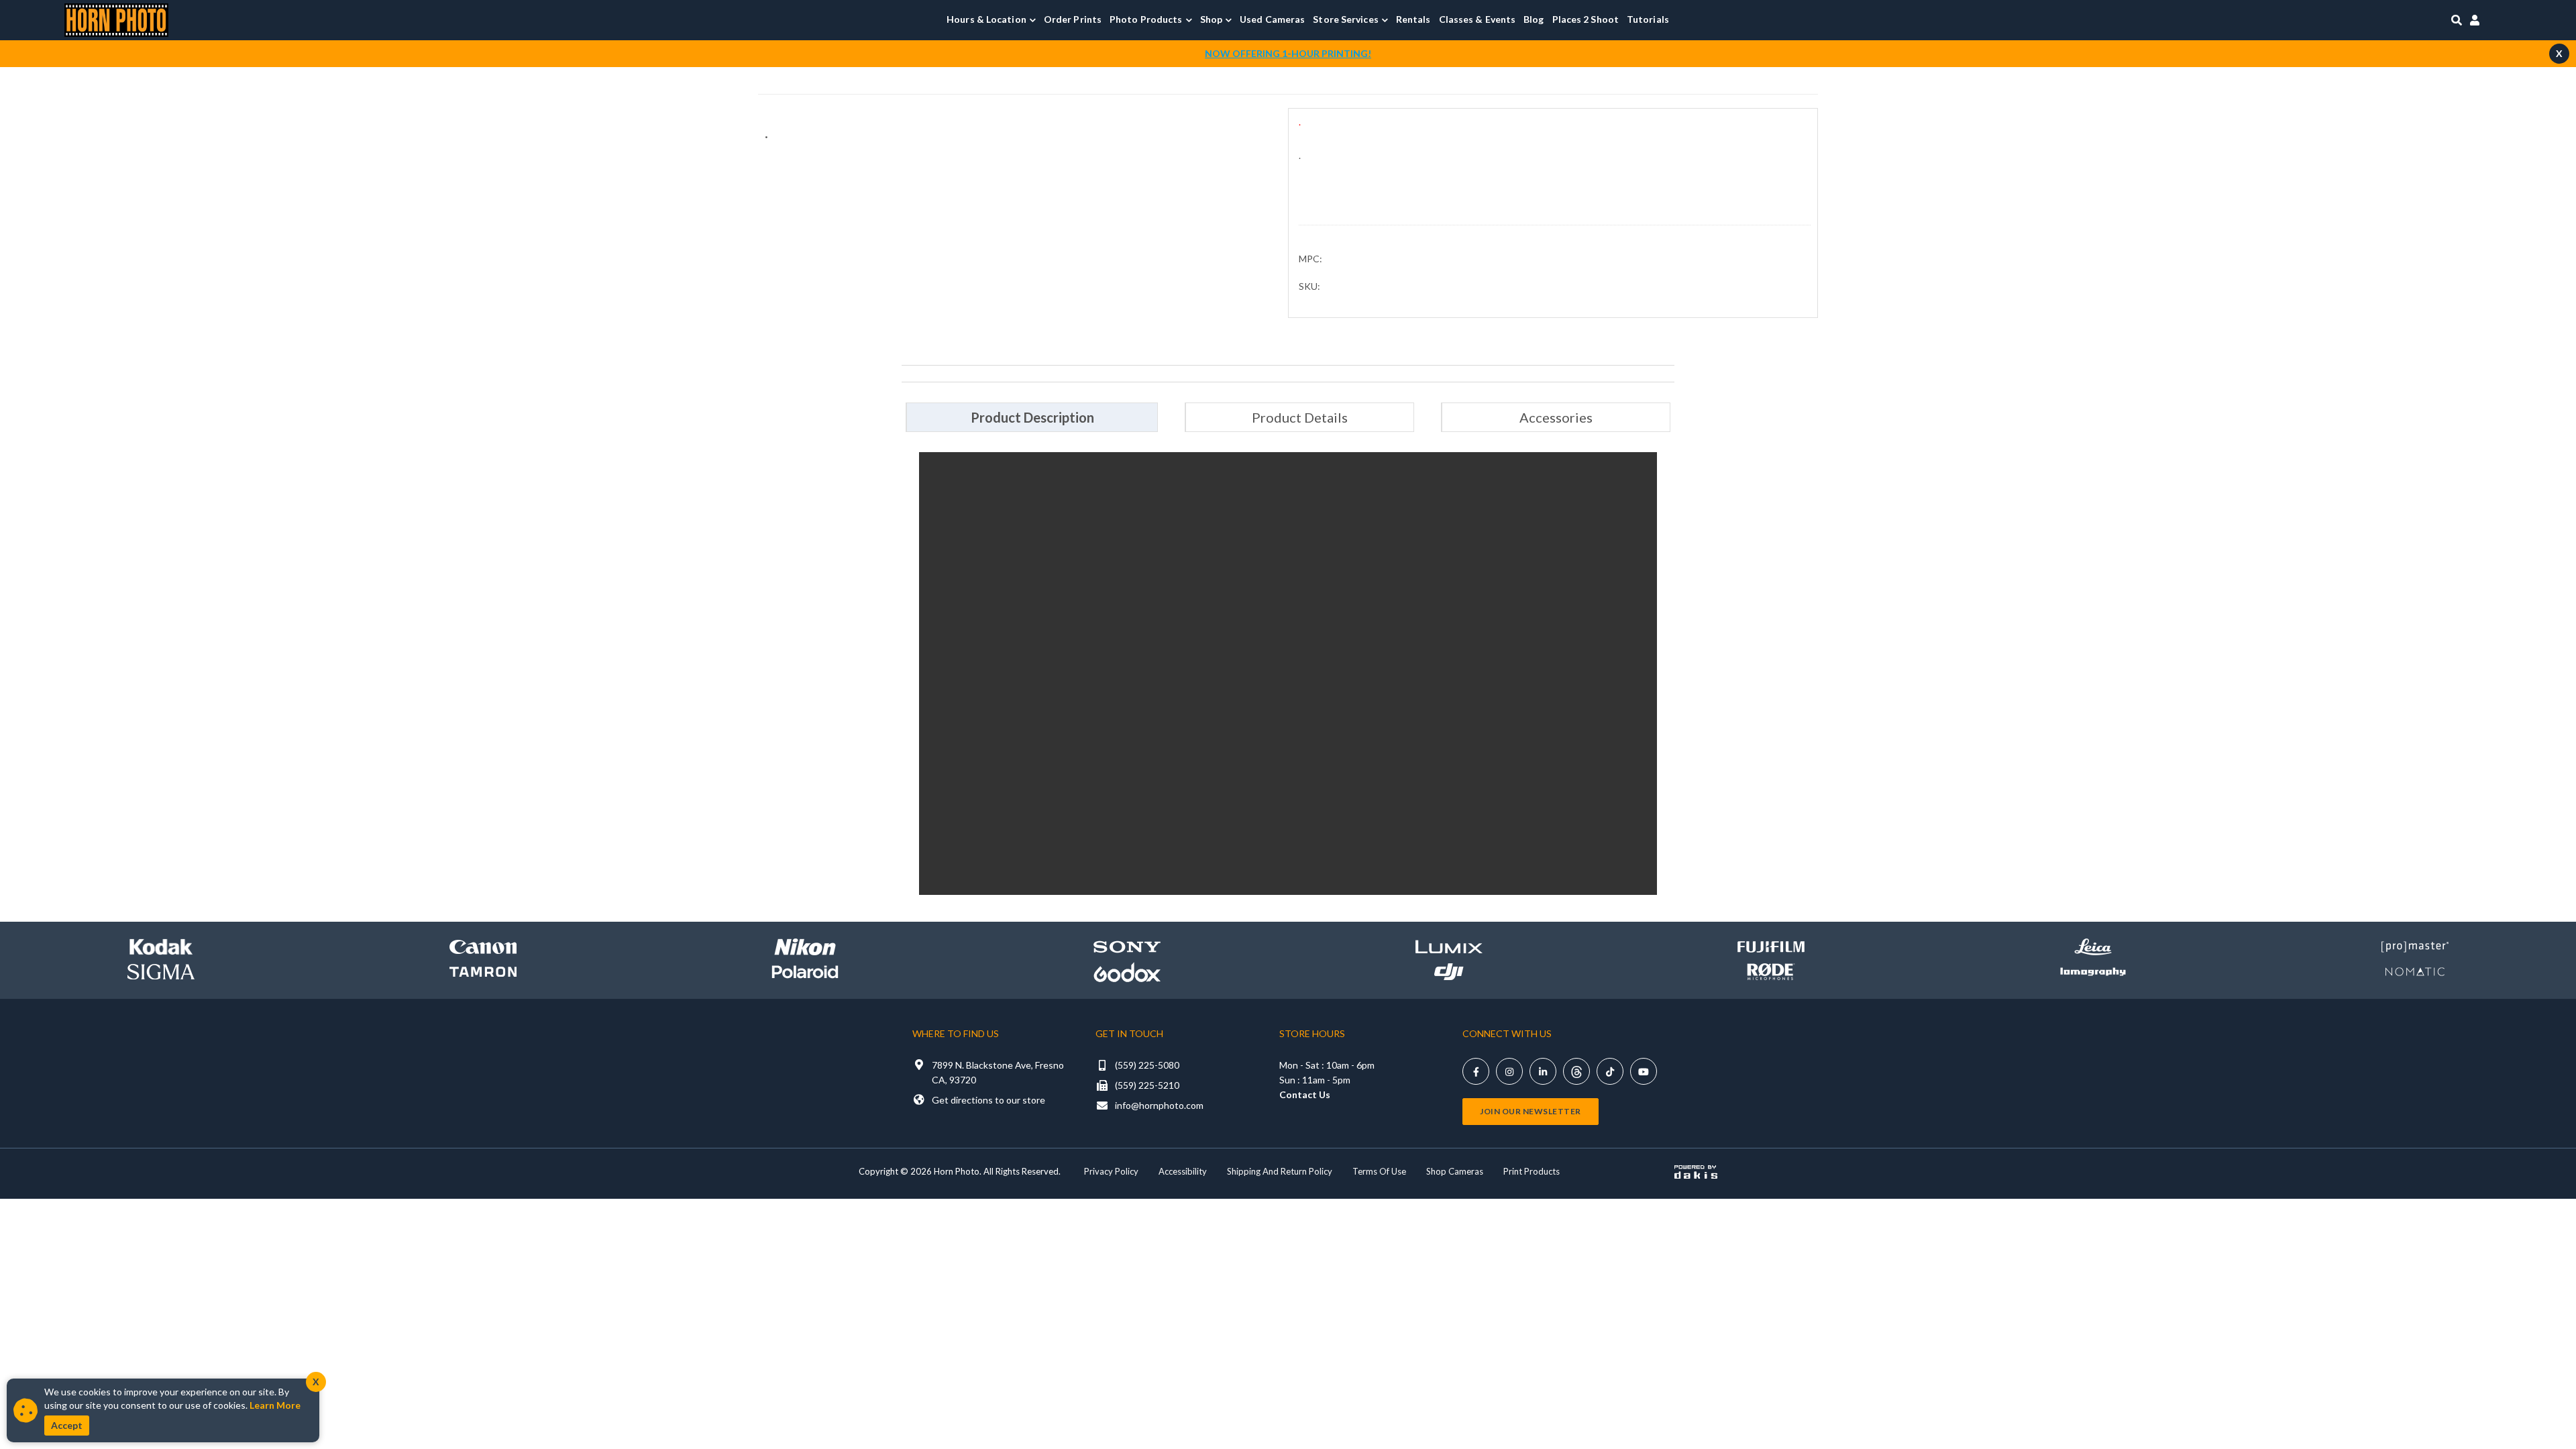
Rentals (1413, 19)
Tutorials (1648, 19)
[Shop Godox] (1127, 972)
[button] (991, 19)
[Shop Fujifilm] (1771, 947)
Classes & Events (1478, 19)
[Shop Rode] (1771, 972)
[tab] (1032, 417)
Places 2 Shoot (1586, 19)
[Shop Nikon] (805, 947)
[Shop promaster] (2415, 947)
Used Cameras (1272, 19)
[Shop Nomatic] (2415, 972)
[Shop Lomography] (2093, 972)
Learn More (275, 1405)
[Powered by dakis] (1696, 1172)
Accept (67, 1425)
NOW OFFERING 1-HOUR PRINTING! (1288, 53)
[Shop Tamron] (483, 972)
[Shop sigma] (161, 972)
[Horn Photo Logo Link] (116, 18)
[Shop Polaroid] (805, 972)
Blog (1534, 19)
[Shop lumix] (1449, 947)
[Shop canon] (483, 947)
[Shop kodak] (161, 947)
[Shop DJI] (1449, 972)
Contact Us (1305, 1094)
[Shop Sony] (1127, 947)
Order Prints (1073, 19)
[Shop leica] (2093, 947)
